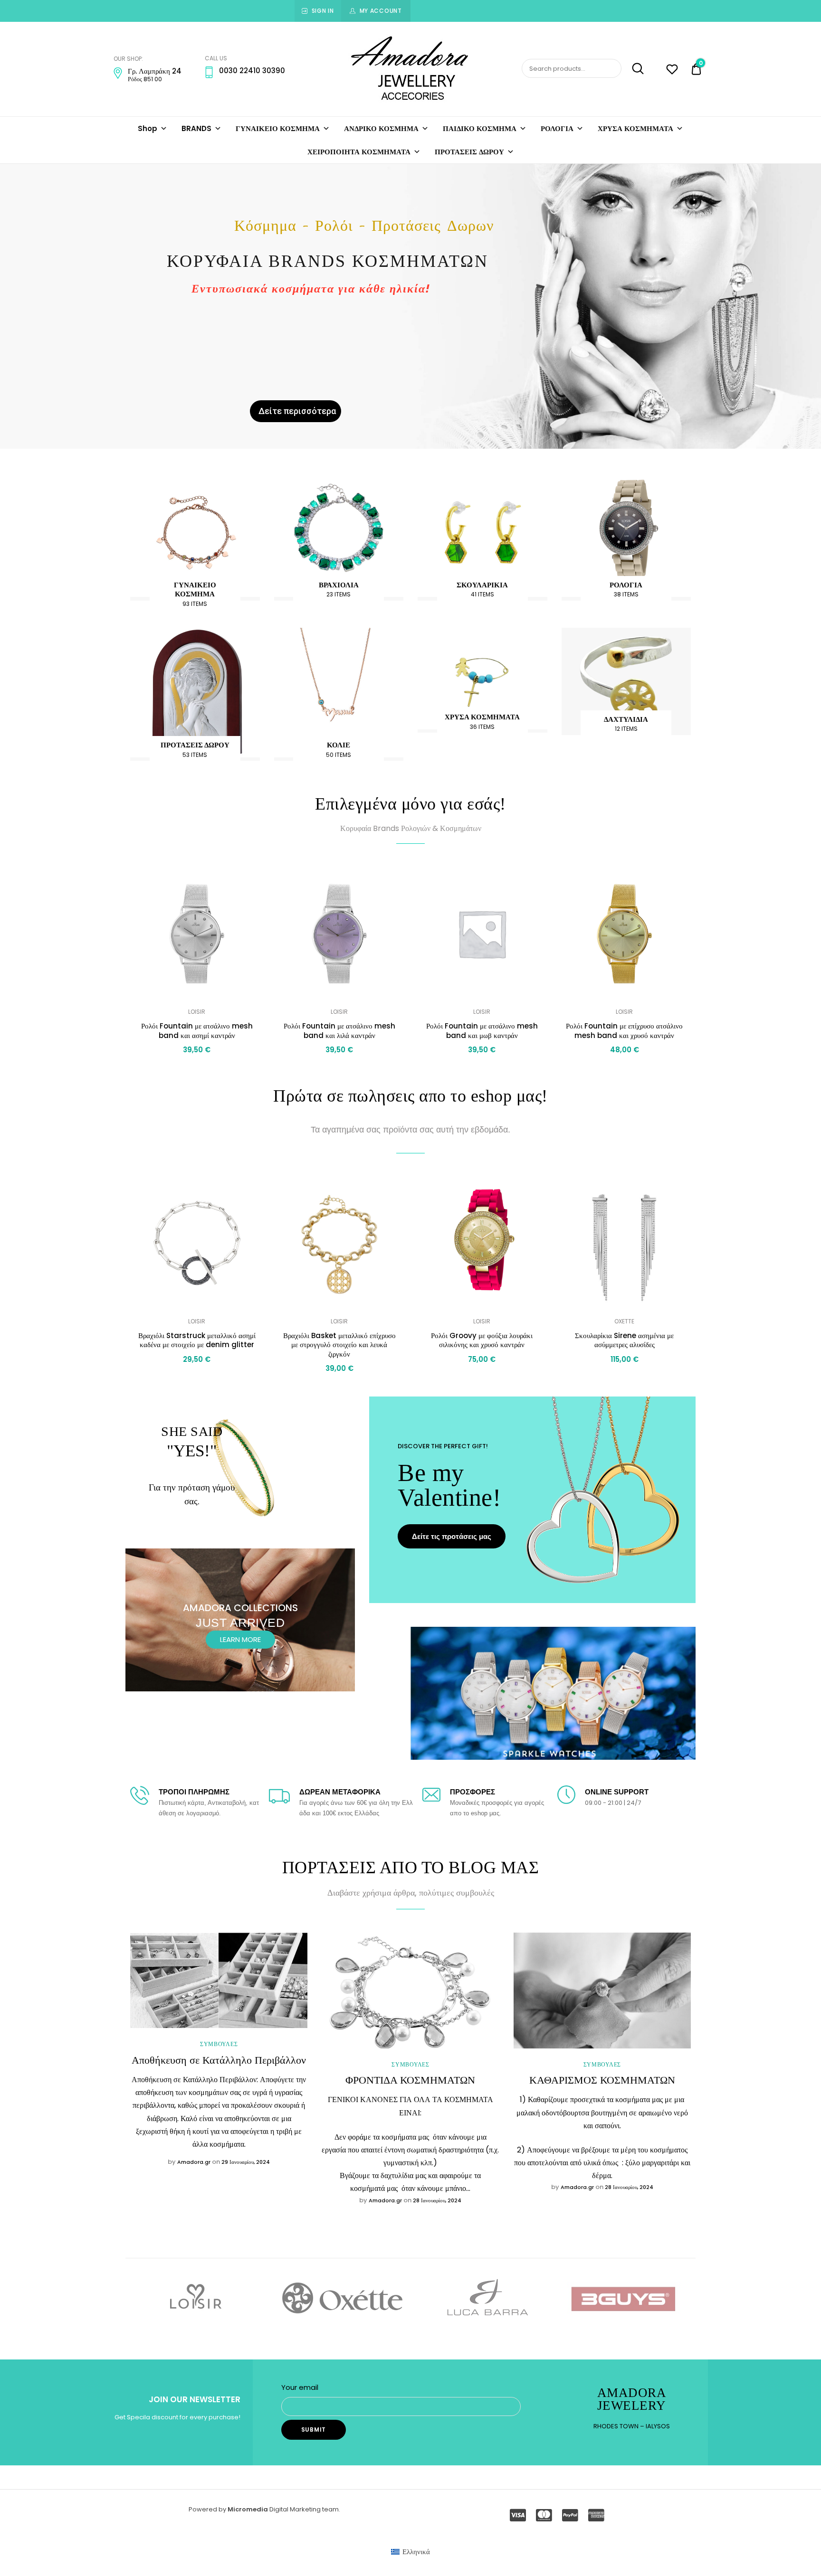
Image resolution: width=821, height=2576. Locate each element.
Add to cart (197, 1071)
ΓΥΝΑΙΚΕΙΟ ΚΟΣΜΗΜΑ (278, 128)
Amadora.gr (194, 2162)
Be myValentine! (449, 1485)
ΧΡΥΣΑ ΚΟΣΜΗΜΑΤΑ (635, 128)
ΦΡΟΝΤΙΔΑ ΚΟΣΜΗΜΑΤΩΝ (410, 2080)
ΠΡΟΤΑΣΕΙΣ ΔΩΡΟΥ (469, 152)
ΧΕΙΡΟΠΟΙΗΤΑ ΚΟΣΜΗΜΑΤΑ (359, 152)
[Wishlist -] (672, 71)
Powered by (208, 2509)
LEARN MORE (240, 1639)
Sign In (323, 11)
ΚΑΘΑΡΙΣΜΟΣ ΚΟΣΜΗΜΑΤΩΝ (602, 2080)
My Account (381, 11)
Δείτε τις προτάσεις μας (452, 1536)
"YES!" (192, 1451)
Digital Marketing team (304, 2509)
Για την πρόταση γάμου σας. (192, 1494)
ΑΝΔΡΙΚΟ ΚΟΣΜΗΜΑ (381, 128)
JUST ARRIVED (240, 1623)
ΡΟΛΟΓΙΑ (557, 128)
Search (634, 69)
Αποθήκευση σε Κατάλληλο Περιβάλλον (219, 2060)
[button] (251, 880)
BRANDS (196, 128)
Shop (148, 128)
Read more (196, 1381)
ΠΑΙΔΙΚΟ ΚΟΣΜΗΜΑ (480, 128)
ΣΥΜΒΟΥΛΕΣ (219, 2044)
